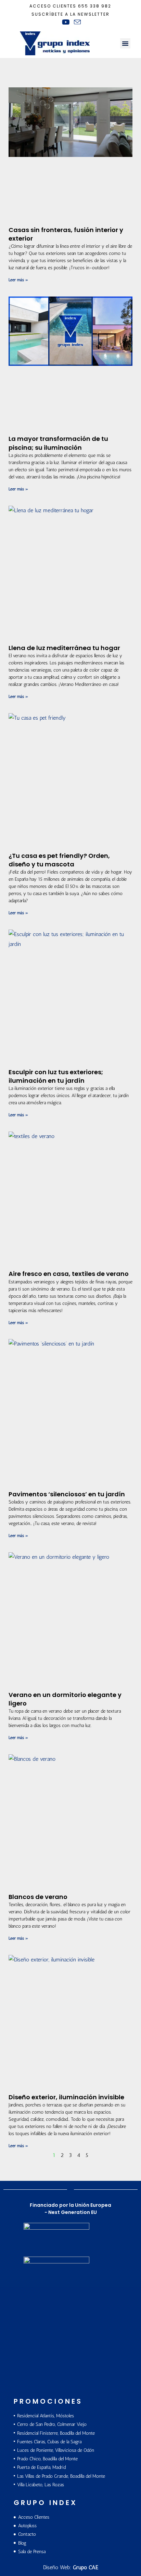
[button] (125, 43)
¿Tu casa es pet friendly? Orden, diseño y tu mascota (59, 860)
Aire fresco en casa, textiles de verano (69, 1274)
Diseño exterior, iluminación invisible (66, 2097)
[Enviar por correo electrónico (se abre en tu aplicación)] (76, 22)
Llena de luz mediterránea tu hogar (64, 648)
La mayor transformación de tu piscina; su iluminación (58, 443)
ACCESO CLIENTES (53, 6)
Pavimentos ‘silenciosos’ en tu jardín (67, 1494)
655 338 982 (95, 6)
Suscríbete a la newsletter (70, 14)
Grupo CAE (86, 2567)
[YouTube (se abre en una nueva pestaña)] (66, 22)
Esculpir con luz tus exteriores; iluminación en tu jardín (56, 1076)
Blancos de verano (38, 1897)
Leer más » (18, 280)
